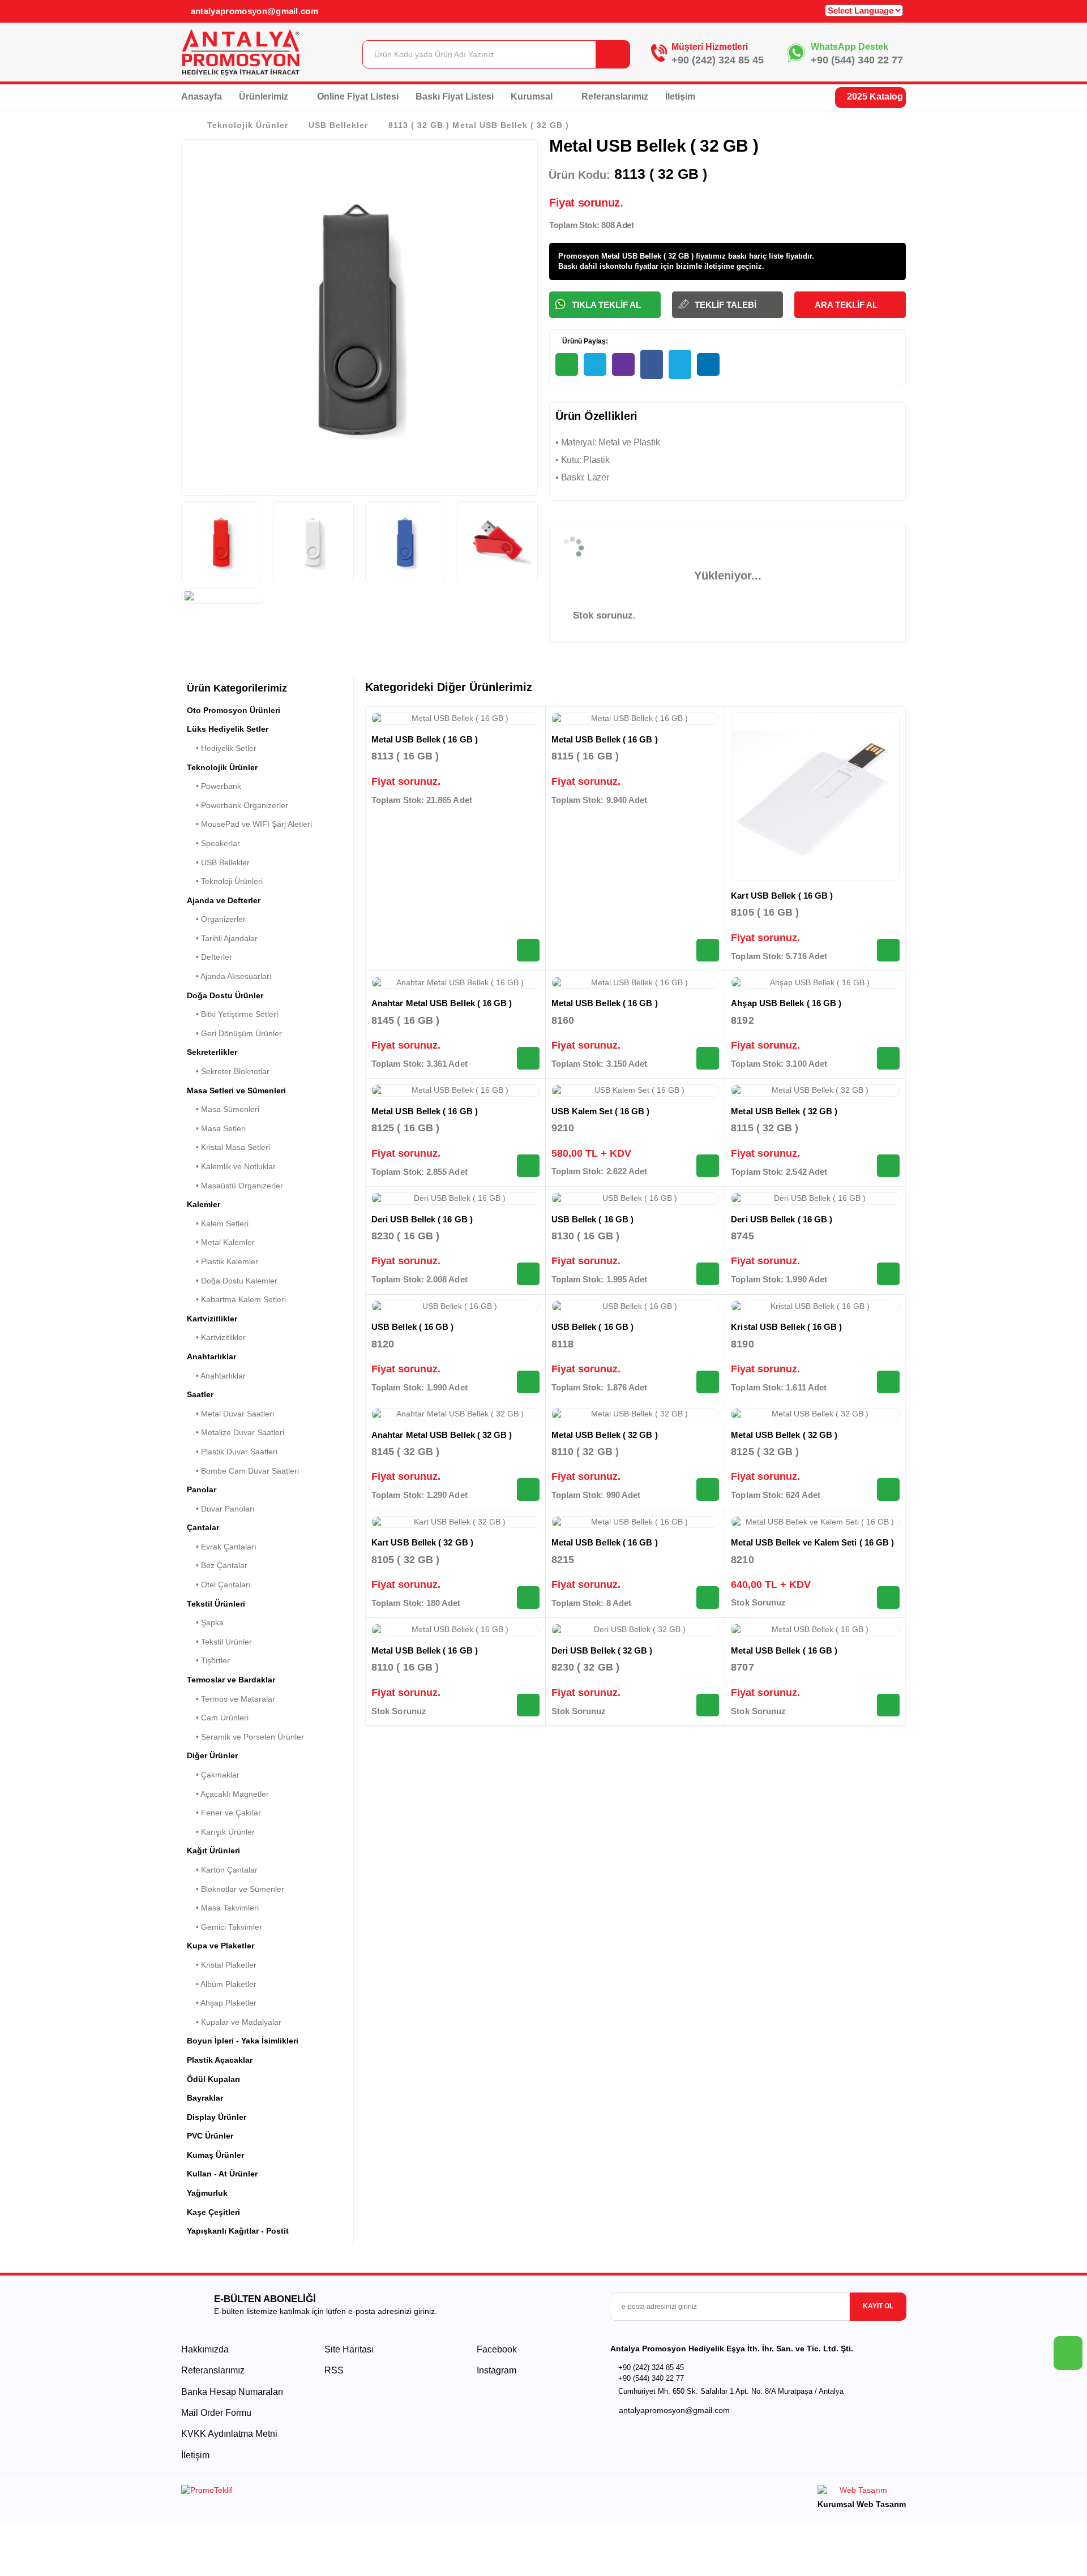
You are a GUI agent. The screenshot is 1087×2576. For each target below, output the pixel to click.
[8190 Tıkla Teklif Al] (888, 1382)
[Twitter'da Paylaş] (680, 364)
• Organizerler (216, 919)
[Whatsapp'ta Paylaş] (567, 364)
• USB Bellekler (218, 862)
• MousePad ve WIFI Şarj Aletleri (249, 824)
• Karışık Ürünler (221, 1832)
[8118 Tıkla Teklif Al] (708, 1382)
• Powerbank (214, 786)
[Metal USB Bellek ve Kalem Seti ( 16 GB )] (815, 1522)
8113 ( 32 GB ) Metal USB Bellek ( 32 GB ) (478, 125)
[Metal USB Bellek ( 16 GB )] (455, 719)
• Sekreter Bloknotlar (228, 1071)
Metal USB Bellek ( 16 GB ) (425, 739)
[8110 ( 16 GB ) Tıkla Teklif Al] (528, 1705)
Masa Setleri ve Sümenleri (236, 1090)
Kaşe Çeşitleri (213, 2212)
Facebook (496, 2349)
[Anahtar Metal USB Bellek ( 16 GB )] (455, 983)
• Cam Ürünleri (218, 1718)
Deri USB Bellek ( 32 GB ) (602, 1650)
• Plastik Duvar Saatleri (232, 1452)
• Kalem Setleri (218, 1223)
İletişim (680, 96)
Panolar (202, 1489)
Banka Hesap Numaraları (232, 2392)
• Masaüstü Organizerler (235, 1186)
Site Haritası (349, 2349)
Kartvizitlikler (212, 1319)
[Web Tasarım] (862, 2492)
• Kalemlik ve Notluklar (231, 1166)
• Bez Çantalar (217, 1565)
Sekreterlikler (212, 1052)
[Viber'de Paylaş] (623, 364)
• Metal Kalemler (221, 1242)
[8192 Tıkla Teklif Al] (888, 1058)
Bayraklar (205, 2098)
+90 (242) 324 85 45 (718, 60)
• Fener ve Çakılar (224, 1813)
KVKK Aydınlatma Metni (229, 2434)
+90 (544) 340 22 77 (857, 60)
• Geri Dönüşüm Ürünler (234, 1033)
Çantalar (203, 1527)
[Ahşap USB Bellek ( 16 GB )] (815, 983)
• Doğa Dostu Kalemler (232, 1281)
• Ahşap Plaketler (222, 2003)
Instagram (495, 2370)
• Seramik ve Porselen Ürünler (245, 1737)
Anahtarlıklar (211, 1356)
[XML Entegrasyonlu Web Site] (360, 2492)
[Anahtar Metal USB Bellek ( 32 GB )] (455, 1414)
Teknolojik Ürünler (248, 125)
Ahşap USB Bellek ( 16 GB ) (786, 1003)
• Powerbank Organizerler (237, 805)
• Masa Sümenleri (223, 1109)
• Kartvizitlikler (216, 1337)
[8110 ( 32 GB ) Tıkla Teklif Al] (708, 1489)
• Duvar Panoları (221, 1509)
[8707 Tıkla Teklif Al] (888, 1705)
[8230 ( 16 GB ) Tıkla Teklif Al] (528, 1274)
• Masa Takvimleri (223, 1908)
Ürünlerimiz (265, 96)
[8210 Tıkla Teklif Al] (888, 1598)
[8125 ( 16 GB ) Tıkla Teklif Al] (528, 1166)
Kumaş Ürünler (215, 2155)
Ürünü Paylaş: (584, 341)
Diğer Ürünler (212, 1755)
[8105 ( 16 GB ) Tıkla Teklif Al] (888, 950)
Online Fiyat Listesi (358, 96)
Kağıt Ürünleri (213, 1851)
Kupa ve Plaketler (221, 1946)
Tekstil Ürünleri (216, 1604)
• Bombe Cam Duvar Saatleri (243, 1471)
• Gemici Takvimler (224, 1927)
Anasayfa (202, 96)
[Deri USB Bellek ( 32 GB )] (635, 1630)
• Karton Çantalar (222, 1870)
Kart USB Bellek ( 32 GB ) (422, 1542)
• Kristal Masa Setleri (228, 1147)
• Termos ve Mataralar (231, 1699)
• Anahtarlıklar (216, 1376)
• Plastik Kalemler (222, 1261)
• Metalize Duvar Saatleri (236, 1432)
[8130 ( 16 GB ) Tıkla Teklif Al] (708, 1274)
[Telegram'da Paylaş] (595, 364)
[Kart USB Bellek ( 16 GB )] (815, 797)
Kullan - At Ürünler (222, 2174)
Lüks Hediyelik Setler (228, 729)
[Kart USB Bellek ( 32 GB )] (455, 1522)
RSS (334, 2370)
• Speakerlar (213, 843)
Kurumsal (533, 96)
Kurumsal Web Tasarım (862, 2504)
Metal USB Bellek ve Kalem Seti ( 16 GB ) (812, 1542)
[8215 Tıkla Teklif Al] (708, 1598)
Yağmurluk (207, 2193)
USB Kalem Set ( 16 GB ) (601, 1111)
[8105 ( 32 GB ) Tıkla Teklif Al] (528, 1598)
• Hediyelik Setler (222, 748)
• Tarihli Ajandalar (222, 938)
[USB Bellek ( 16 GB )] (635, 1199)
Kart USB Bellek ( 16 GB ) (782, 896)
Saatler (200, 1394)
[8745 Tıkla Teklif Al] (888, 1274)
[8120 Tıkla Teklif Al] (528, 1382)
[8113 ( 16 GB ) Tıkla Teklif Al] (528, 950)
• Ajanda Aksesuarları (229, 976)
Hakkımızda (205, 2349)
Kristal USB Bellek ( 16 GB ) (786, 1327)
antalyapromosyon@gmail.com (253, 11)
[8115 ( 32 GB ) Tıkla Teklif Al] (888, 1166)
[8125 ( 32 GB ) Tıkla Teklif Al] (888, 1489)
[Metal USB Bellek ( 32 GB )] (815, 1090)
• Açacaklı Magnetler (228, 1794)
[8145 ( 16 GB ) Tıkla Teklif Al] (528, 1058)
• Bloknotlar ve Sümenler (236, 1889)
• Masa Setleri (216, 1128)
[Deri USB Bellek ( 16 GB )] (455, 1199)
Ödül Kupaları (213, 2079)
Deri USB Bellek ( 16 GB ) (422, 1219)
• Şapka (205, 1622)
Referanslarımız (615, 96)
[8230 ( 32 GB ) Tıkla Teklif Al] (708, 1705)
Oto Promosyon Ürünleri (234, 710)
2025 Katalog (874, 96)
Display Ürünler (217, 2117)
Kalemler (204, 1204)
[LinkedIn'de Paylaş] (708, 364)
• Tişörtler (208, 1660)
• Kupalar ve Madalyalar (234, 2022)
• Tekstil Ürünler (219, 1642)
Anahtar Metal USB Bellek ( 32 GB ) (442, 1435)
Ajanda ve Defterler (224, 900)
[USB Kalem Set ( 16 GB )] (635, 1090)
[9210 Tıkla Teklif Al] (708, 1166)
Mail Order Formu (216, 2413)
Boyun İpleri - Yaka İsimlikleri (243, 2041)
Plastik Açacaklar (220, 2060)
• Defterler (209, 957)
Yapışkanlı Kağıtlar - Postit (238, 2231)
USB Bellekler (338, 125)
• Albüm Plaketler (222, 1984)
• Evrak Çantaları (222, 1547)
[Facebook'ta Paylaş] (652, 364)
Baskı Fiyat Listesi (455, 96)
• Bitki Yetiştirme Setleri (232, 1014)
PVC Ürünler (210, 2136)
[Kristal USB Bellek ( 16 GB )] (815, 1307)
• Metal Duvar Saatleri (230, 1414)
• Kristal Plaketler (222, 1965)
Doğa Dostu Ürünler (225, 995)
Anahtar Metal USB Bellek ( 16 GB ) (442, 1003)
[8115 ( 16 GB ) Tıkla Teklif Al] (708, 950)
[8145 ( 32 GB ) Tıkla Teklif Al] (528, 1489)
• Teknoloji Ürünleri (225, 881)
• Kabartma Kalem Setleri (236, 1299)
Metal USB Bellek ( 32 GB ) (784, 1111)
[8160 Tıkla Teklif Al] (708, 1058)
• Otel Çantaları (219, 1585)
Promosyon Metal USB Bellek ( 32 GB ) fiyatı (635, 256)
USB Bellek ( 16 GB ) (593, 1219)
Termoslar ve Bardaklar (231, 1680)
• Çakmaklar (213, 1775)
